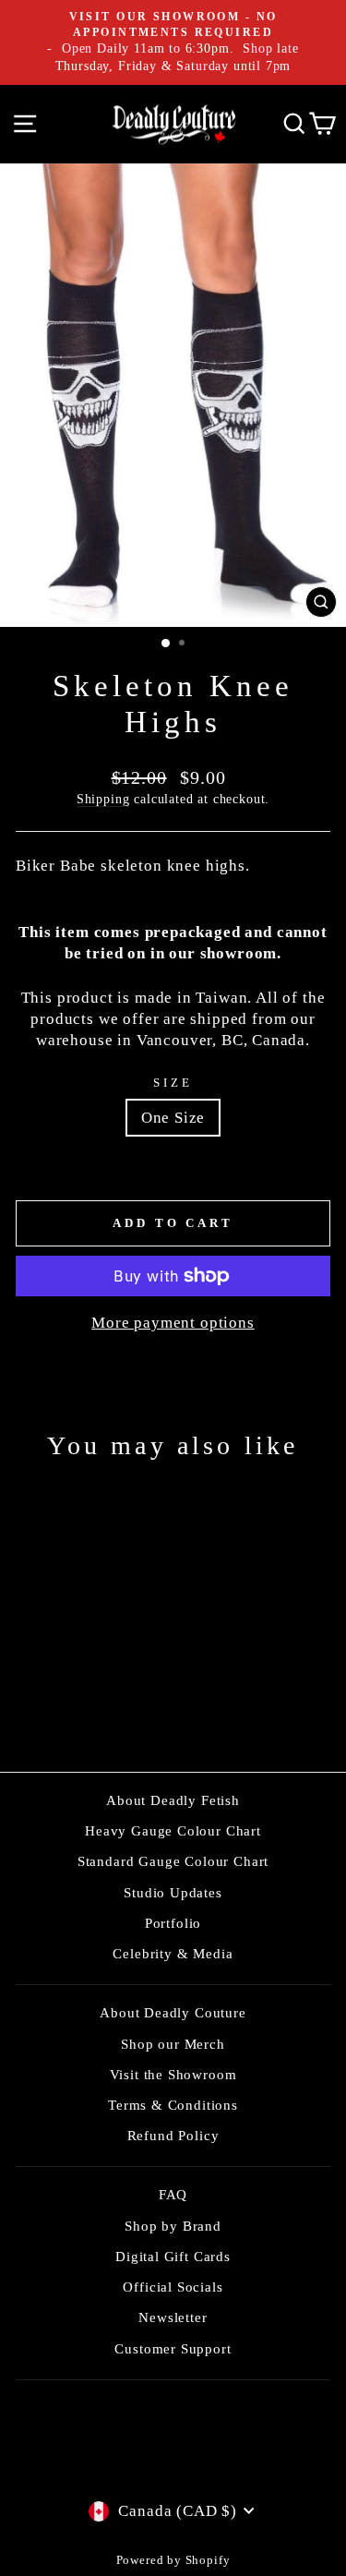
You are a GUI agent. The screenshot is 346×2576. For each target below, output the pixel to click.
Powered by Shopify (173, 2560)
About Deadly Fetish (173, 1800)
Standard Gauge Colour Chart (173, 1861)
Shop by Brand (173, 2226)
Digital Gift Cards (173, 2256)
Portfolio (173, 1923)
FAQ (173, 2194)
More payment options (173, 1323)
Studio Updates (173, 1892)
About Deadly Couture (173, 2012)
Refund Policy (173, 2135)
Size (173, 1083)
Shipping (103, 799)
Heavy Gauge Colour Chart (173, 1830)
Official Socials (173, 2287)
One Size (173, 1118)
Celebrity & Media (173, 1953)
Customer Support (173, 2348)
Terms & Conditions (173, 2105)
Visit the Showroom (173, 2074)
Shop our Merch (173, 2044)
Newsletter (173, 2317)
